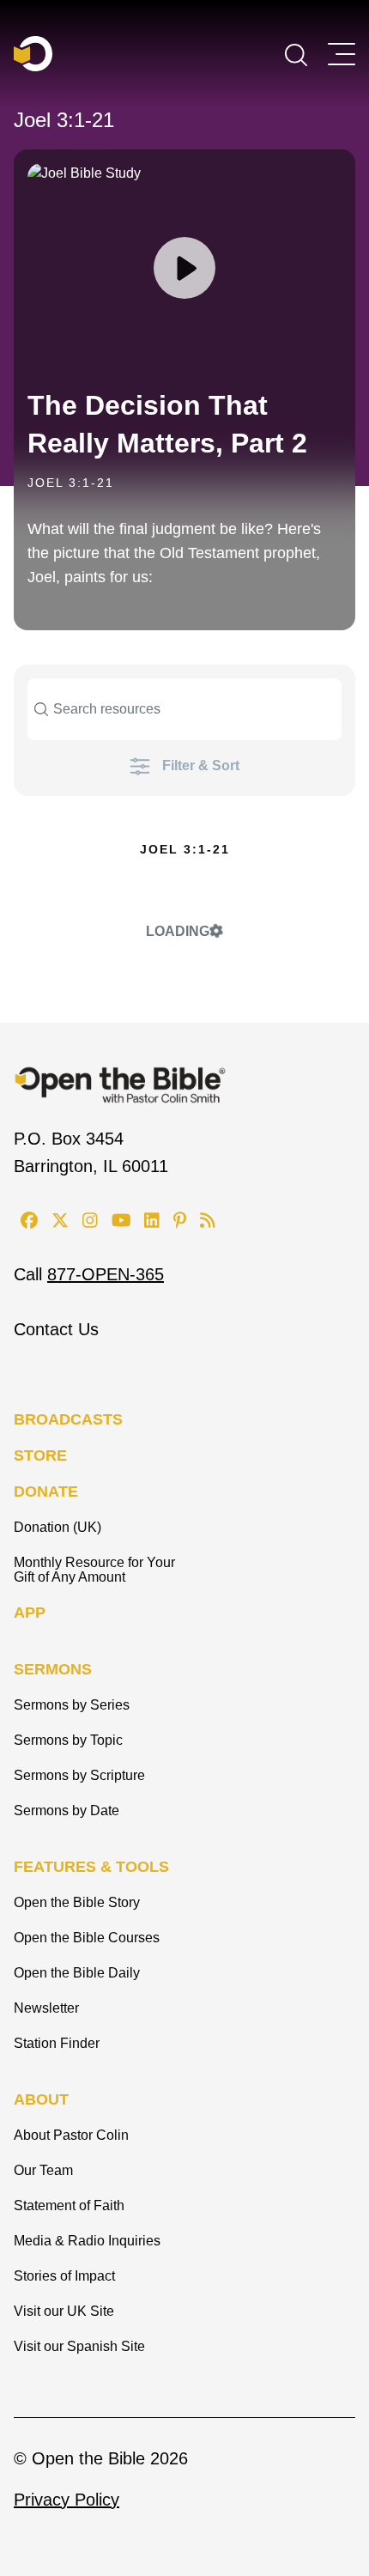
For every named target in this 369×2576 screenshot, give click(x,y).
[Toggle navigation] (342, 54)
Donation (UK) (57, 1527)
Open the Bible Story (77, 1902)
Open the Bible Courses (87, 1938)
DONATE (46, 1492)
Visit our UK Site (64, 2311)
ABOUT (41, 2099)
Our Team (43, 2170)
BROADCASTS (68, 1419)
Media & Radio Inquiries (87, 2241)
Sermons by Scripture (79, 1775)
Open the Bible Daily (77, 1973)
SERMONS (53, 1669)
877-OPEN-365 (106, 1274)
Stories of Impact (64, 2276)
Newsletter (46, 2008)
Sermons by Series (72, 1705)
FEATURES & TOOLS (91, 1867)
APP (30, 1613)
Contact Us (56, 1329)
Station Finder (57, 2043)
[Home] (33, 54)
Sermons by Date (67, 1810)
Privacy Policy (67, 2500)
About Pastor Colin (71, 2135)
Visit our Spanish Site (79, 2346)
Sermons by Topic (68, 1740)
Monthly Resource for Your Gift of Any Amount (94, 1570)
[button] (296, 53)
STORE (40, 1455)
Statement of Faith (69, 2205)
